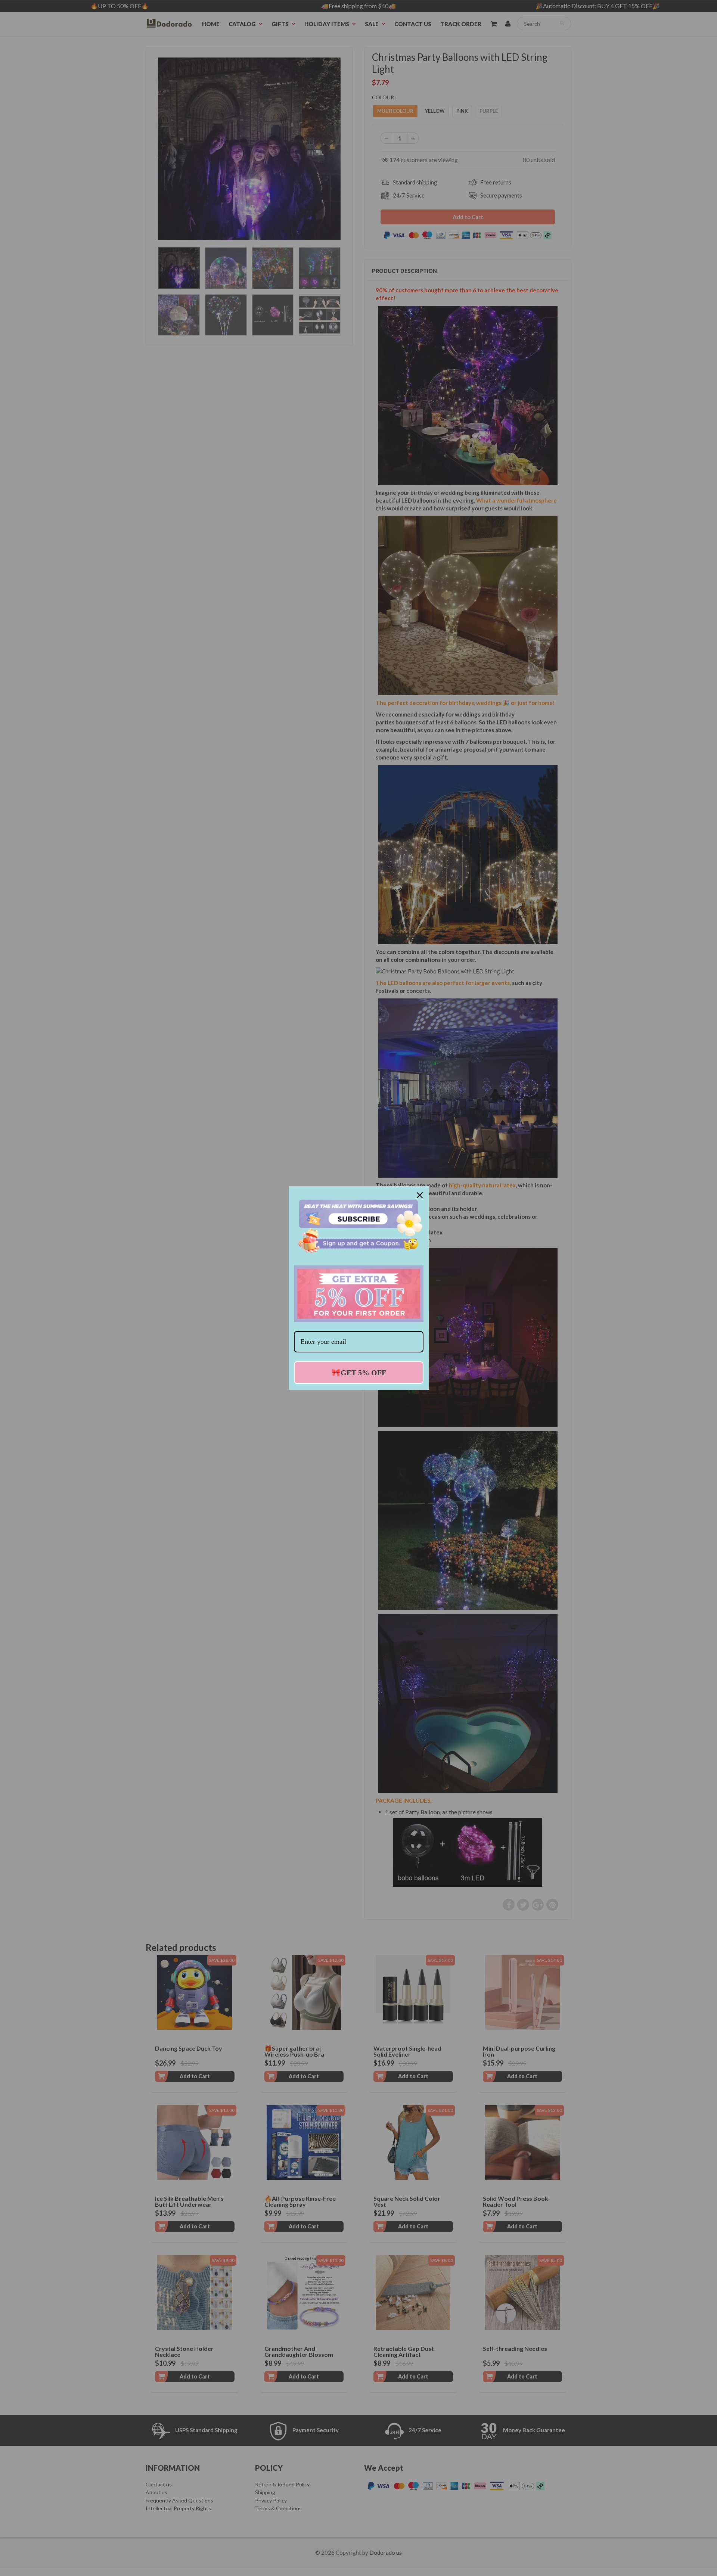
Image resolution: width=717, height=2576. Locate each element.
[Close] (420, 1195)
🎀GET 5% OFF (359, 1373)
